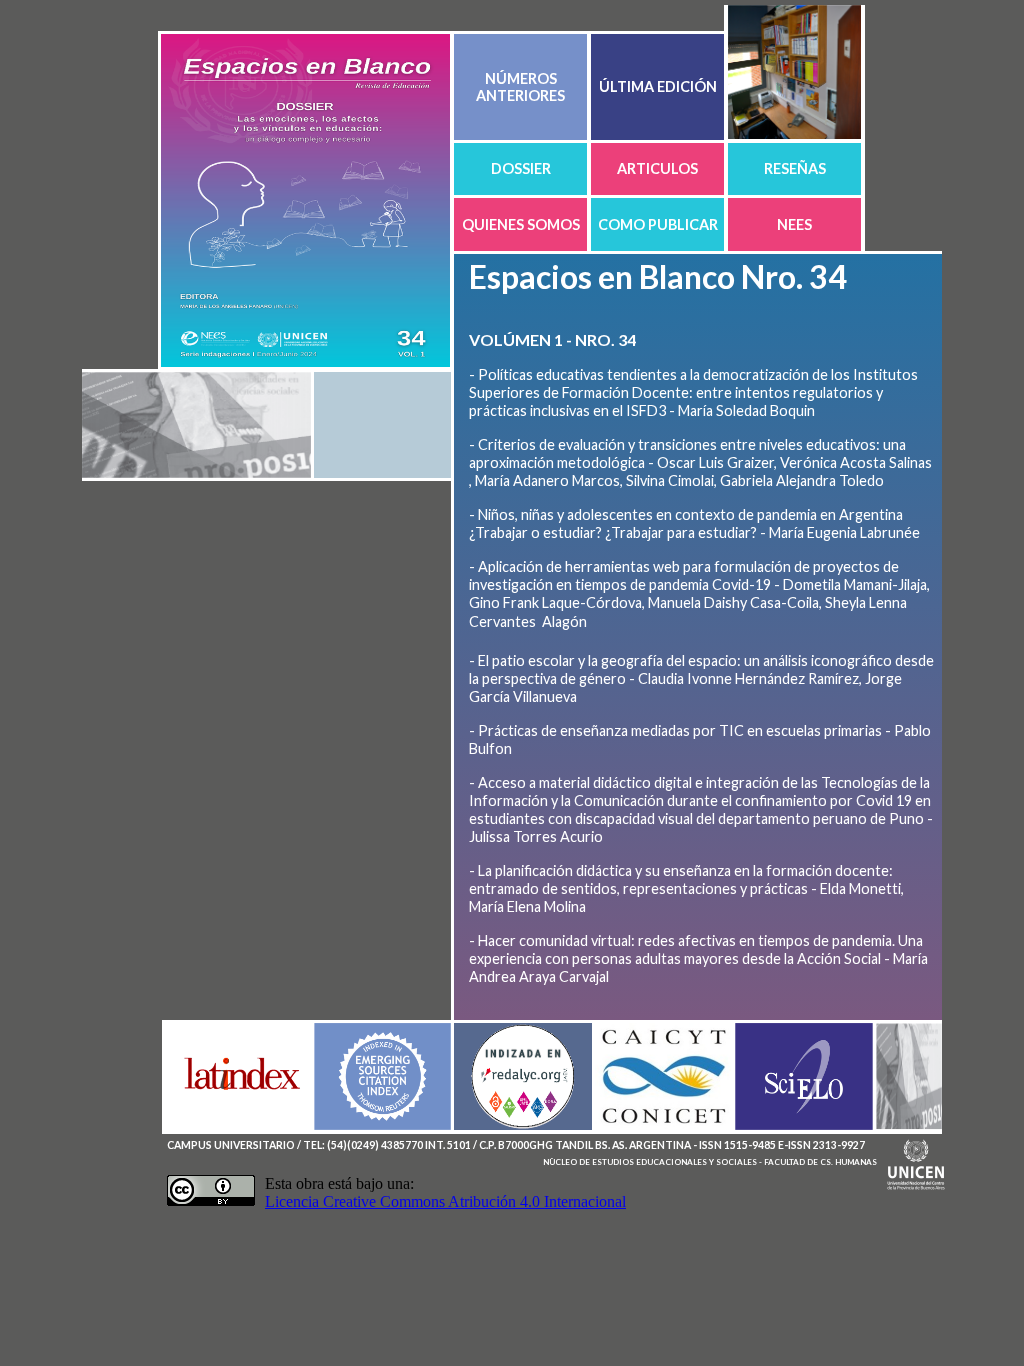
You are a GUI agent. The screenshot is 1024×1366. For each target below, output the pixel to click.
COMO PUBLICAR (658, 224)
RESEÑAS (795, 168)
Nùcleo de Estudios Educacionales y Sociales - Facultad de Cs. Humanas (710, 1162)
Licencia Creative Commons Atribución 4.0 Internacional (445, 1201)
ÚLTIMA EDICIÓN (658, 86)
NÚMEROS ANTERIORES (520, 87)
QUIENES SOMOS (521, 224)
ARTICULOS (657, 168)
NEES (794, 224)
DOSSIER (521, 168)
